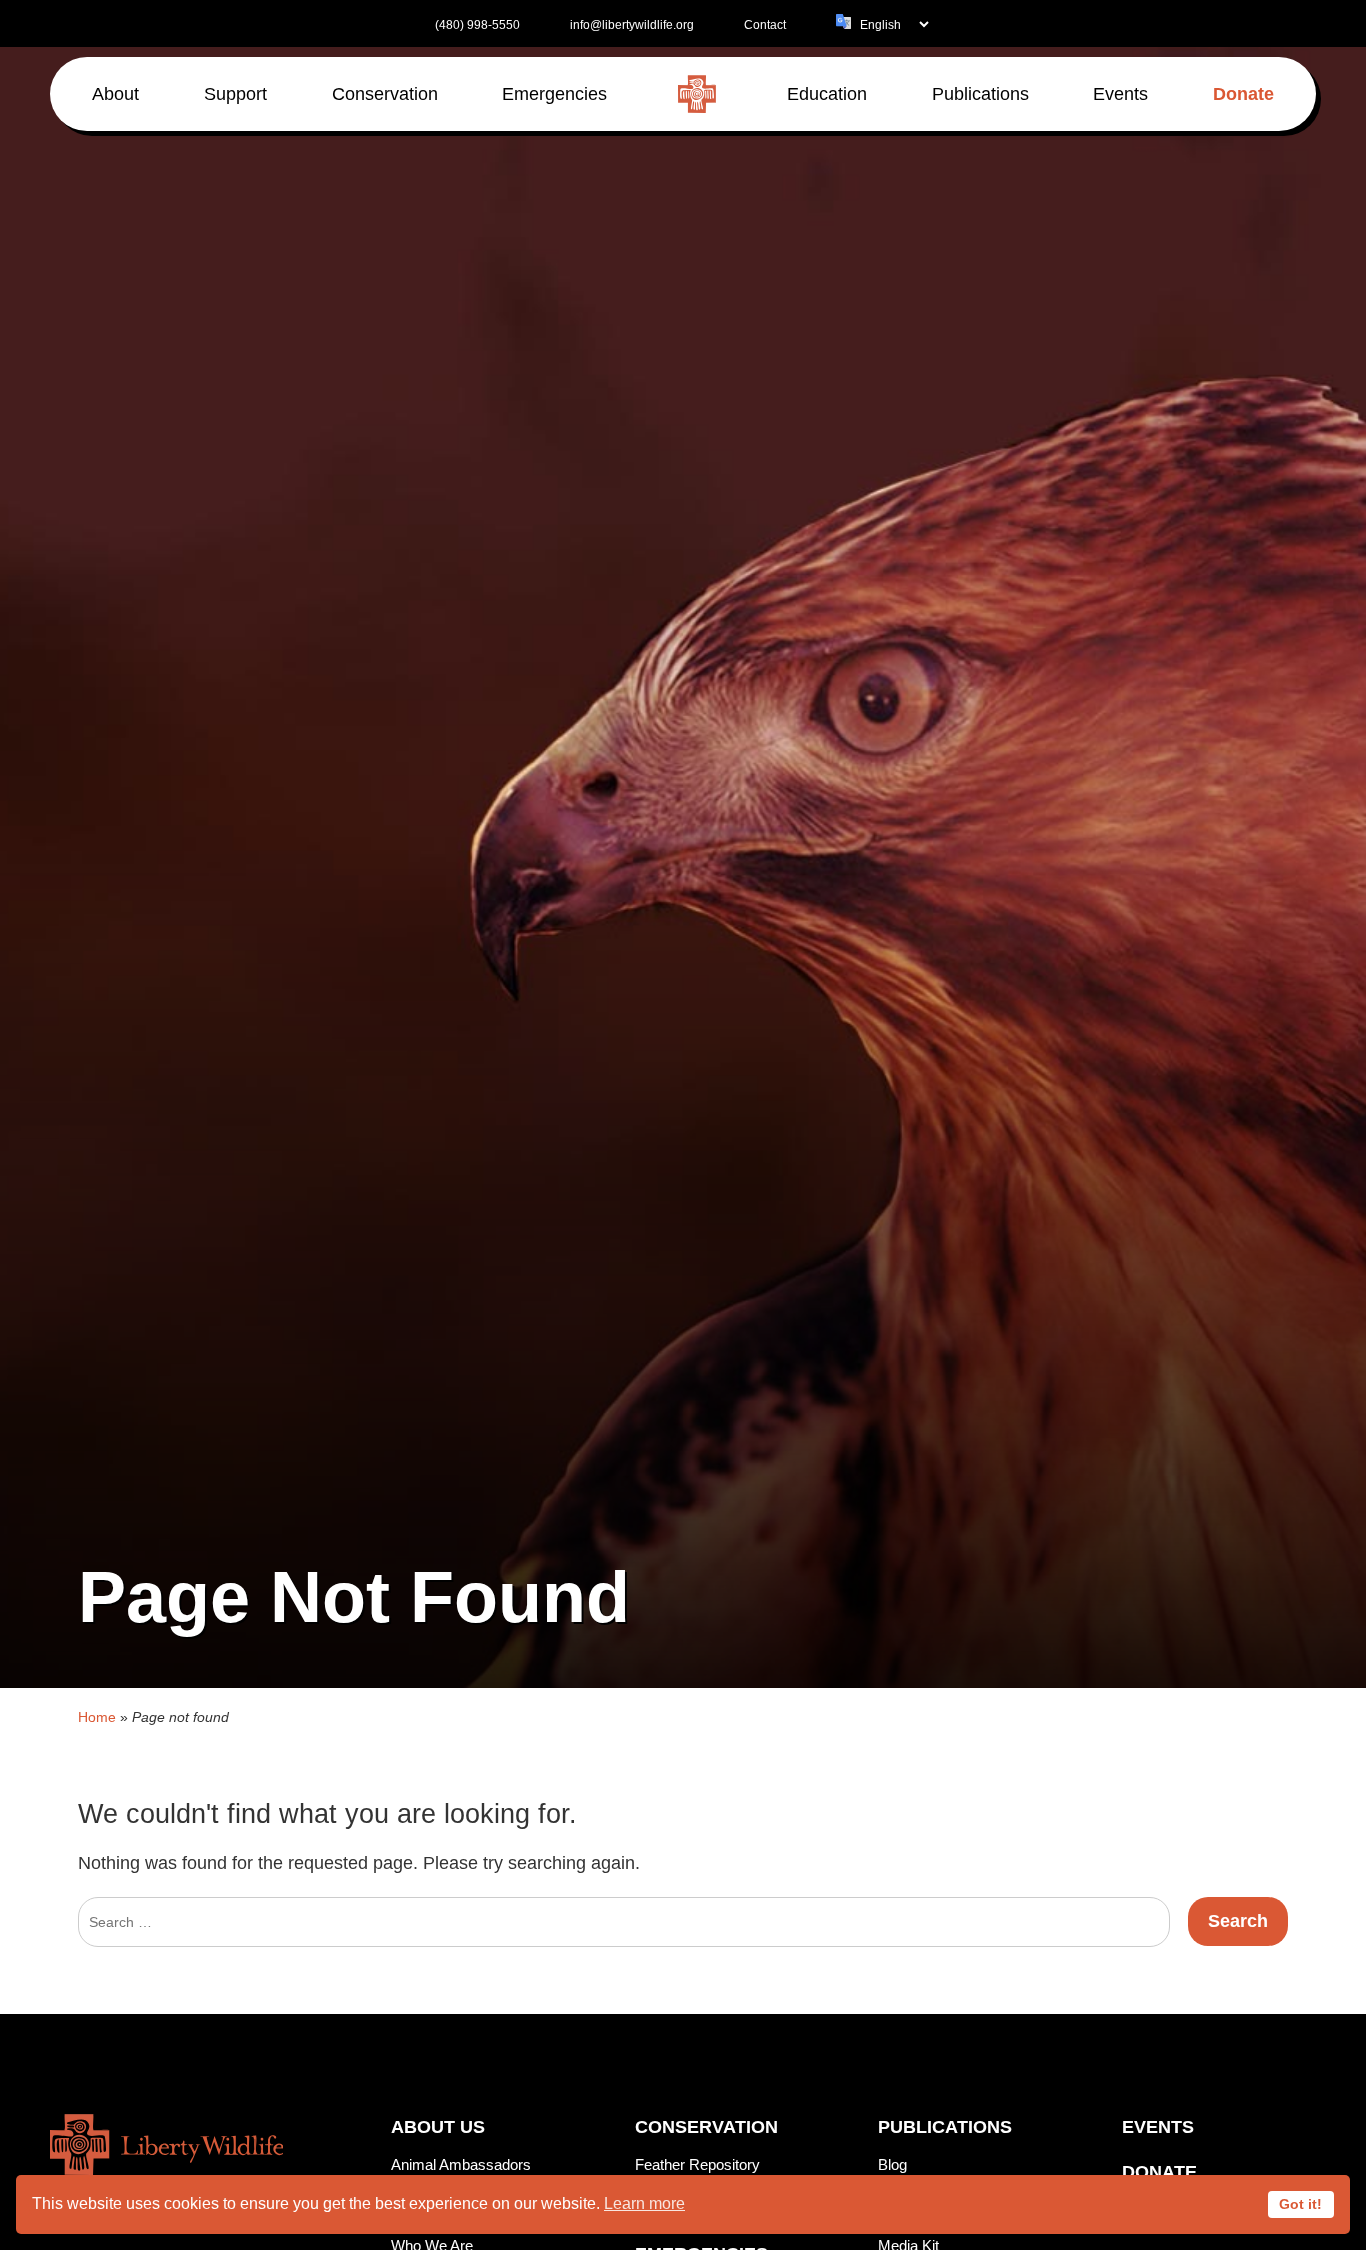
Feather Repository (697, 2164)
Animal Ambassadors (461, 2164)
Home (97, 1717)
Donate (1159, 2172)
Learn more (644, 2203)
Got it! (1300, 2204)
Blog (892, 2164)
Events (1158, 2127)
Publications (945, 2127)
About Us (438, 2127)
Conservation (706, 2127)
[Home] (697, 94)
